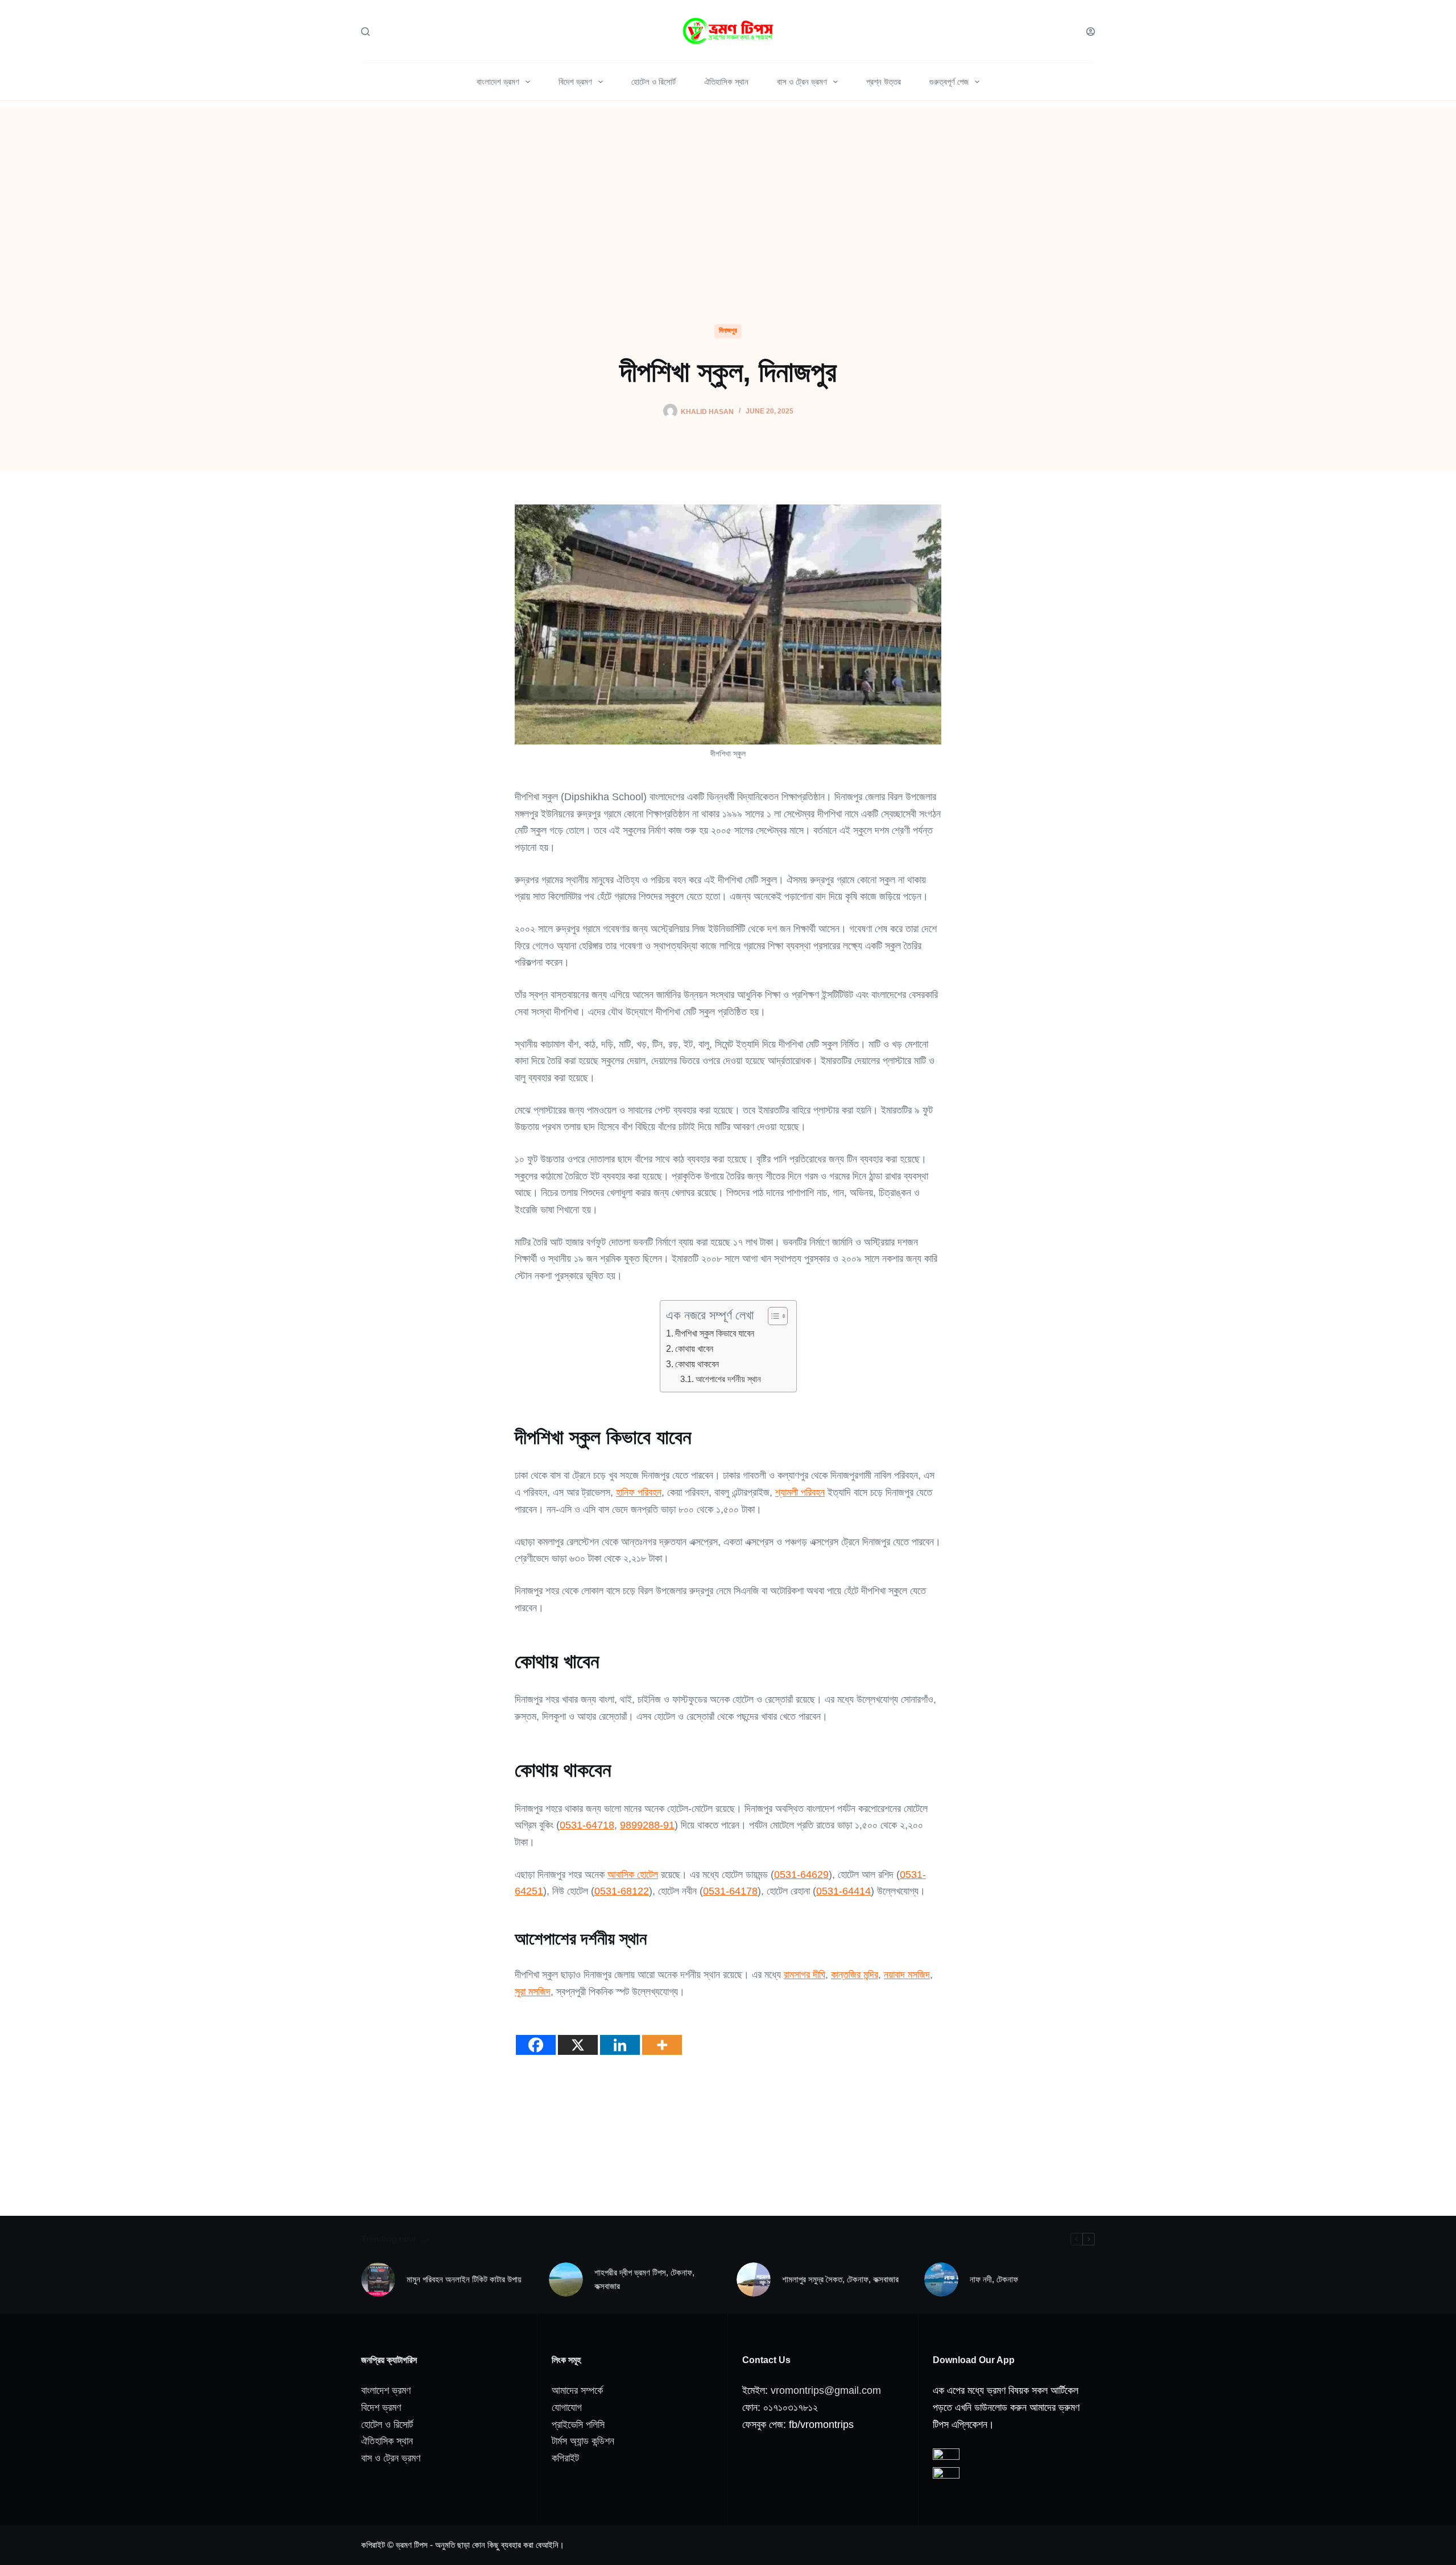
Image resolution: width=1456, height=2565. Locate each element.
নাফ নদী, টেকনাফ (994, 2279)
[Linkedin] (620, 2036)
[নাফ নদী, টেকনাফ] (941, 2279)
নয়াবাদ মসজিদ (907, 1975)
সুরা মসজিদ (533, 1992)
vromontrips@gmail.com (826, 2390)
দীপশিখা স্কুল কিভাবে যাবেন (715, 1333)
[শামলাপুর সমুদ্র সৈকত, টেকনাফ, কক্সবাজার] (754, 2279)
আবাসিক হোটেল (633, 1875)
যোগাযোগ (567, 2407)
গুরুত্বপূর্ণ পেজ (949, 82)
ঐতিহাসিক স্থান (726, 82)
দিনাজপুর (728, 330)
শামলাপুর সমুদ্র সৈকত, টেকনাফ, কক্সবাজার (840, 2279)
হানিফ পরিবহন (639, 1492)
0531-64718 (587, 1825)
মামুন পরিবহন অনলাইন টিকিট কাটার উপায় (464, 2279)
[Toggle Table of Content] (772, 1316)
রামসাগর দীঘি (804, 1975)
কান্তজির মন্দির (855, 1975)
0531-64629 (801, 1875)
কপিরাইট (565, 2458)
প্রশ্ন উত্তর (884, 82)
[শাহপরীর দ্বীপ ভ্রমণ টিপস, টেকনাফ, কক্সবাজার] (566, 2279)
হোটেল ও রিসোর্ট (653, 82)
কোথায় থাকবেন (697, 1364)
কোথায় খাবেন (694, 1348)
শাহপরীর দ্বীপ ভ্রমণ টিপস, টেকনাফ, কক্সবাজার (644, 2279)
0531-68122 (622, 1891)
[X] (578, 2036)
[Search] (365, 32)
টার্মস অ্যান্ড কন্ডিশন (583, 2441)
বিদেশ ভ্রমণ (575, 82)
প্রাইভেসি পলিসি (578, 2425)
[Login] (1091, 32)
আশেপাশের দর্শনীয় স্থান (728, 1379)
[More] (662, 2036)
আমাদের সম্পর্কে (577, 2390)
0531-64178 (730, 1891)
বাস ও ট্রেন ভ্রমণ (802, 82)
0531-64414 (843, 1891)
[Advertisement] (728, 186)
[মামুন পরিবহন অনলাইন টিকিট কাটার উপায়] (378, 2279)
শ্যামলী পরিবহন (800, 1492)
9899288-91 (647, 1825)
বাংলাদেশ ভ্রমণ (498, 82)
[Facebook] (536, 2036)
